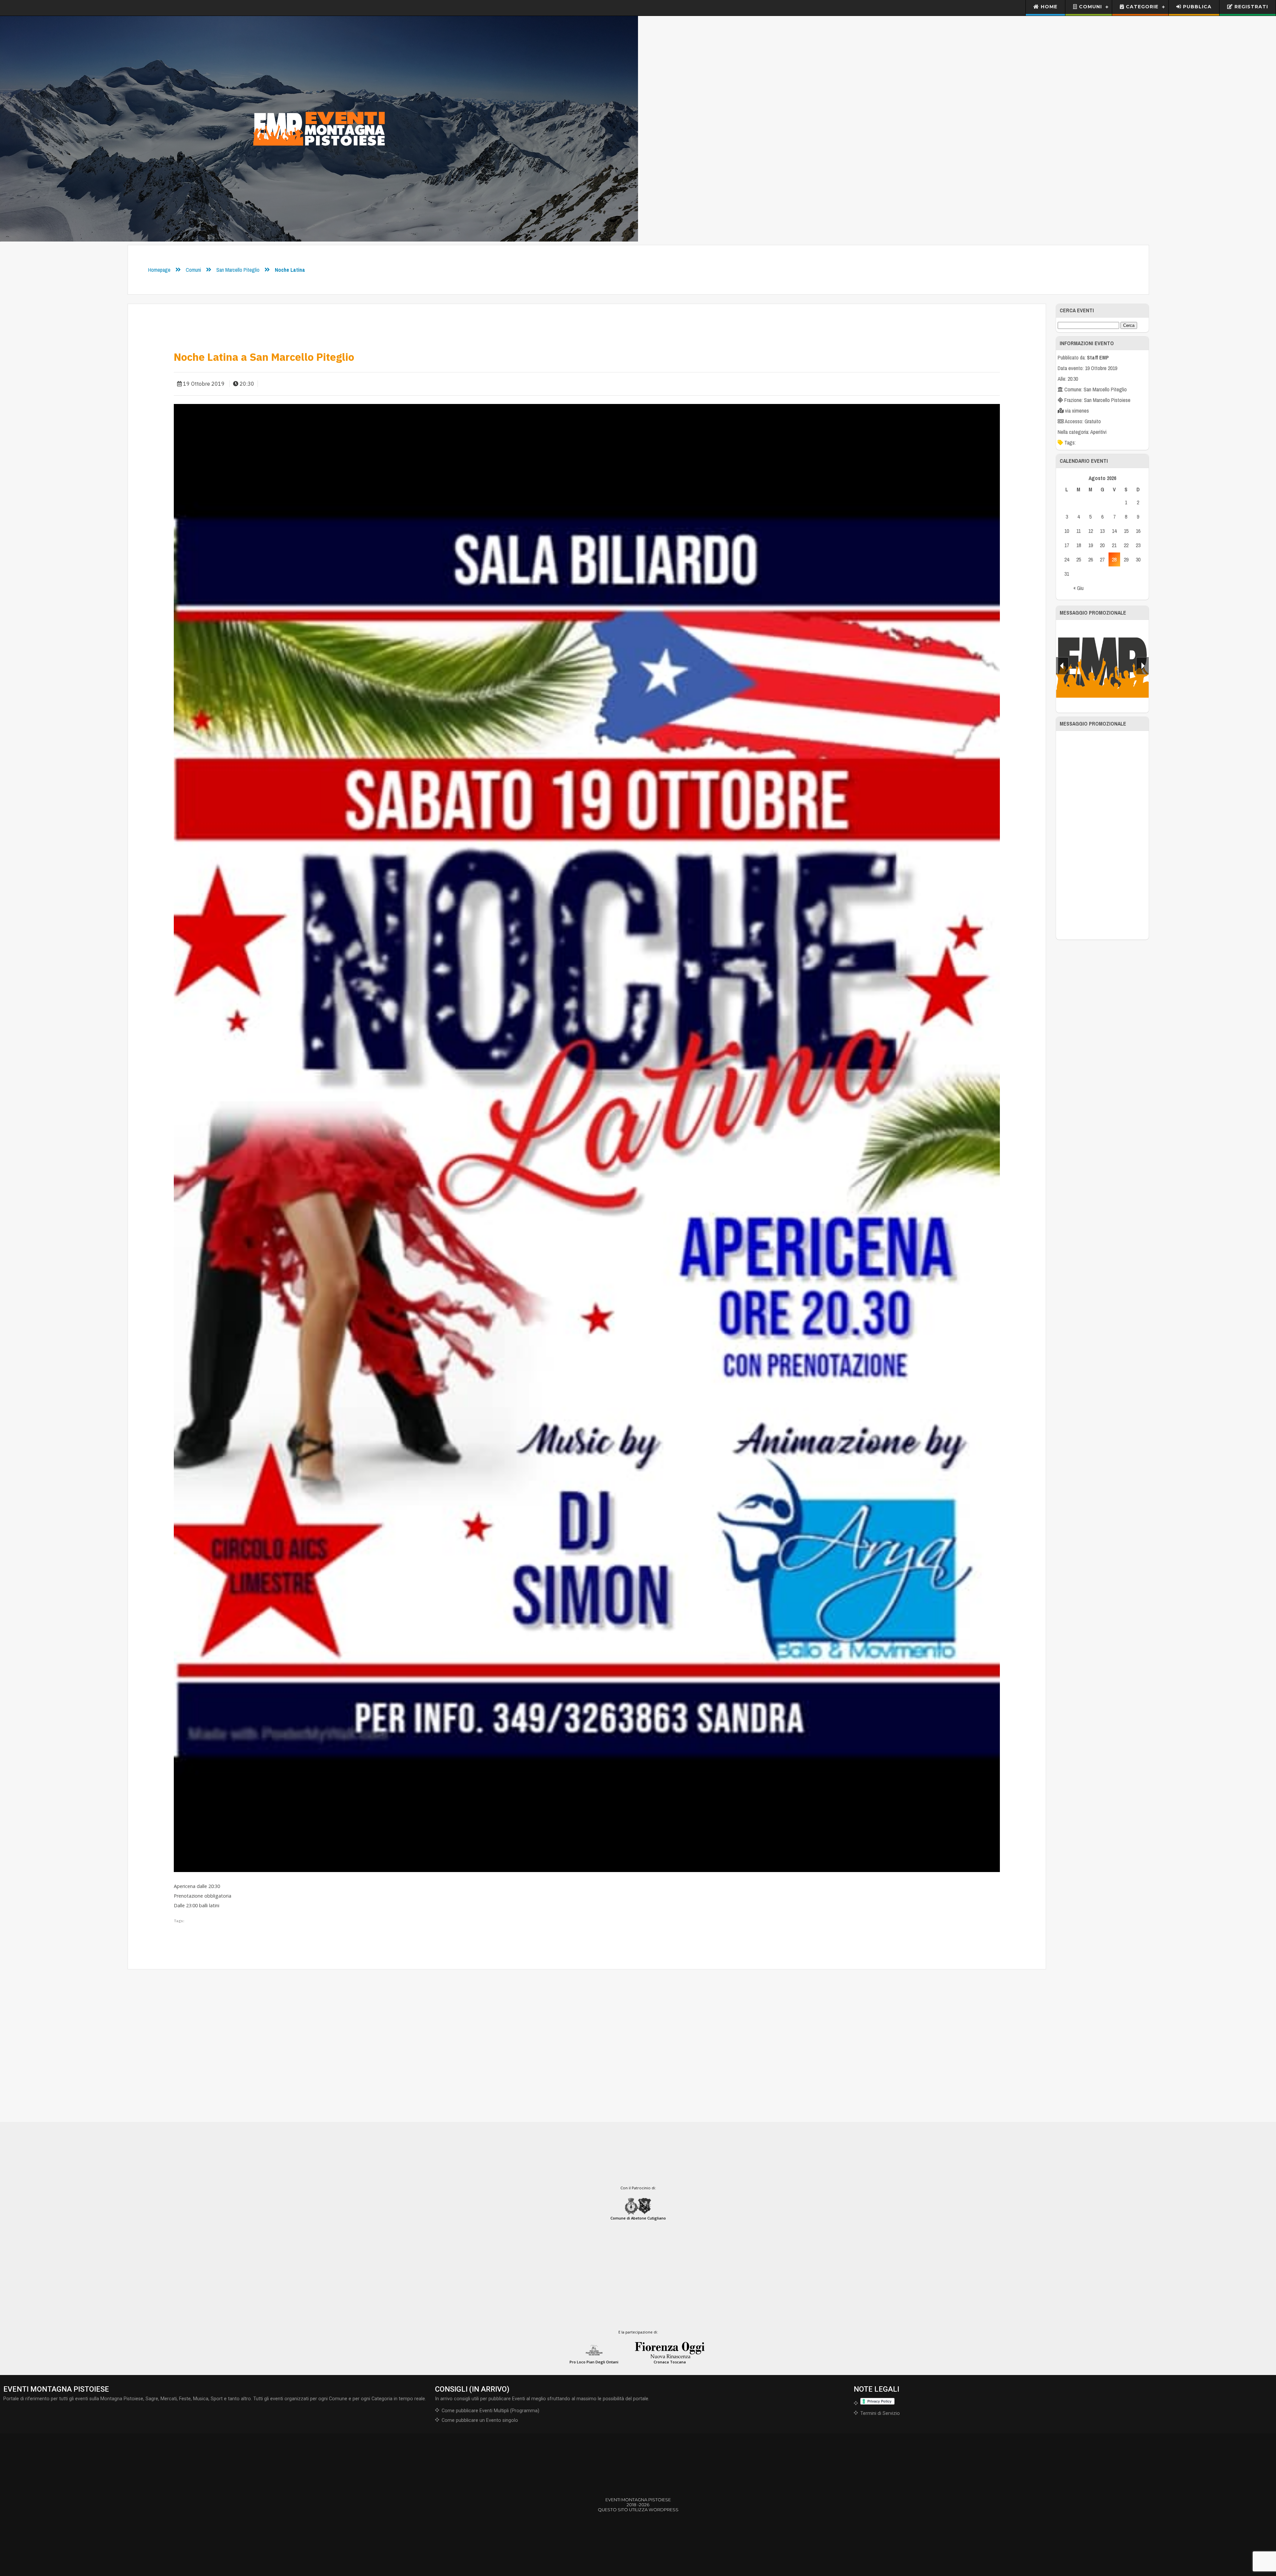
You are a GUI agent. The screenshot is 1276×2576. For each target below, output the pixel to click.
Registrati (1250, 7)
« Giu (1078, 588)
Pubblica (1196, 7)
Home (1048, 7)
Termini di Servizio (880, 2413)
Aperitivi (1098, 432)
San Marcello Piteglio (238, 270)
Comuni (1090, 7)
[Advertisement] (1102, 835)
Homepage (159, 270)
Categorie (1141, 7)
